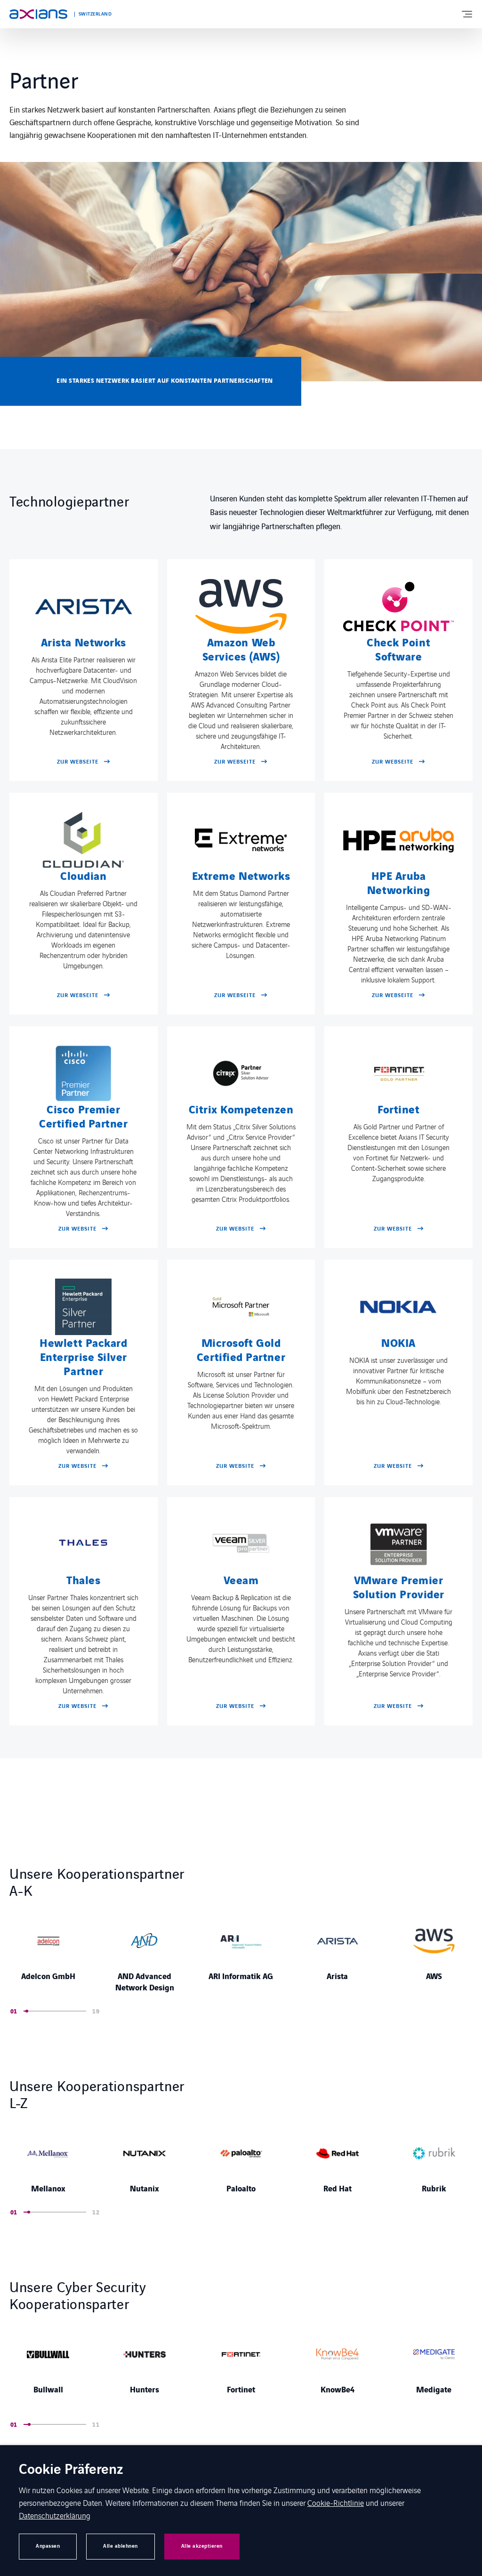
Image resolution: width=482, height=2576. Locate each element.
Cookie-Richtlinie (336, 2503)
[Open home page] (38, 14)
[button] (25, 2011)
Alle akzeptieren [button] (202, 2546)
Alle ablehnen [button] (120, 2546)
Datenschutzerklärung (55, 2515)
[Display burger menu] (466, 14)
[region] (241, 1954)
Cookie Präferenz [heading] (71, 2470)
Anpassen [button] (48, 2546)
